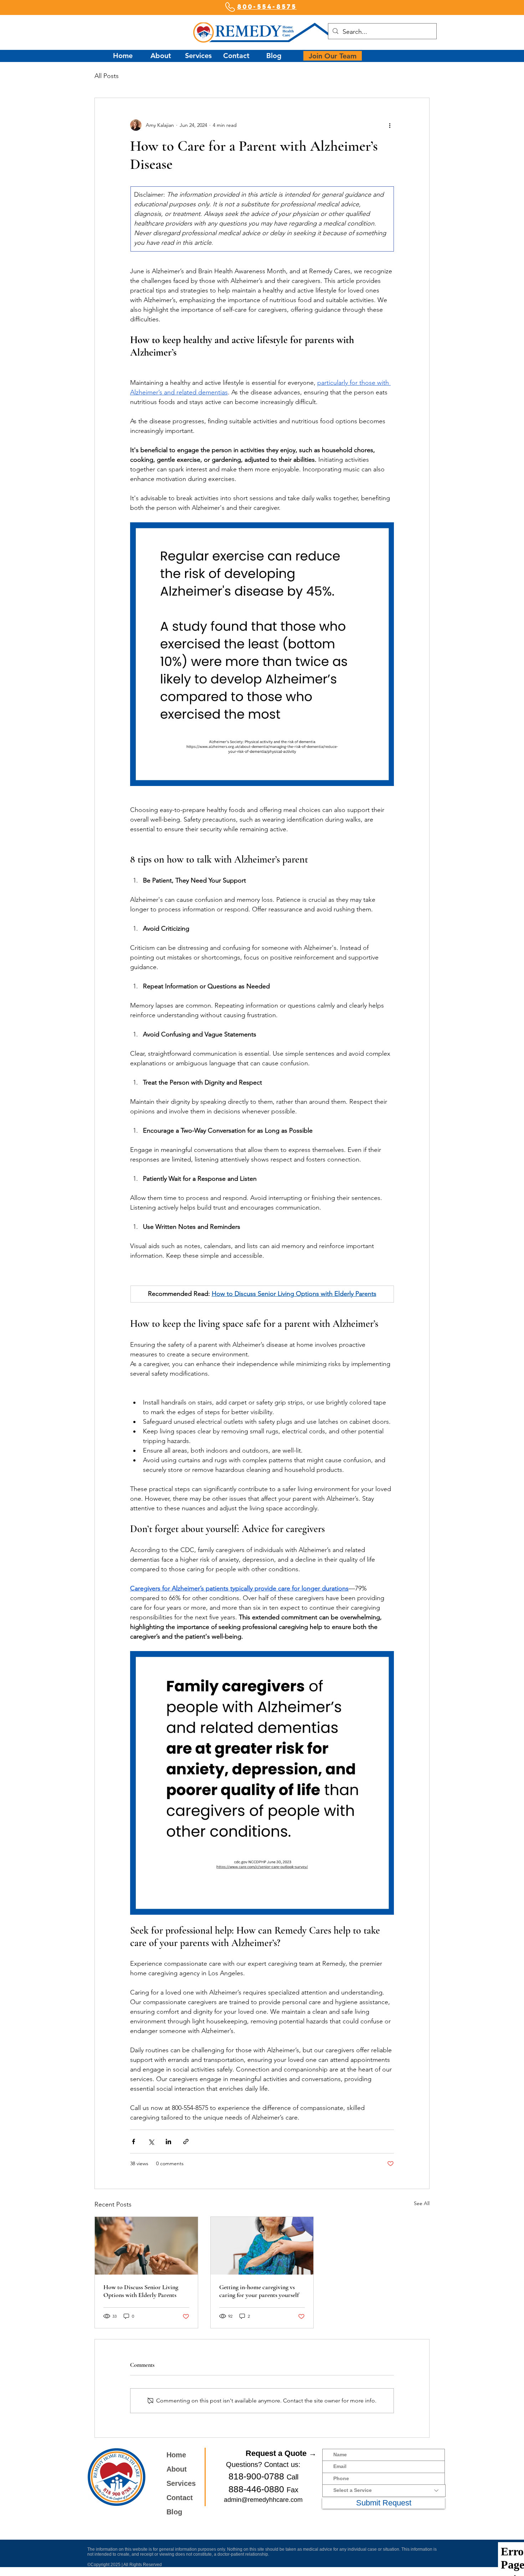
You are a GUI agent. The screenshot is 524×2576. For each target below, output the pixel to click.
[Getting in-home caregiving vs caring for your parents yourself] (262, 2246)
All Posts (107, 76)
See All (422, 2203)
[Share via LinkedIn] (168, 2142)
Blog (174, 2512)
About (177, 2469)
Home (176, 2455)
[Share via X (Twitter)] (151, 2142)
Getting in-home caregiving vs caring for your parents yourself (259, 2291)
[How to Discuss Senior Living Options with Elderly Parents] (146, 2246)
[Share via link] (186, 2142)
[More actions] (390, 125)
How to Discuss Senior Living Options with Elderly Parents (141, 2291)
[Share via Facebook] (133, 2142)
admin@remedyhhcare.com (263, 2500)
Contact (180, 2498)
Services (181, 2483)
